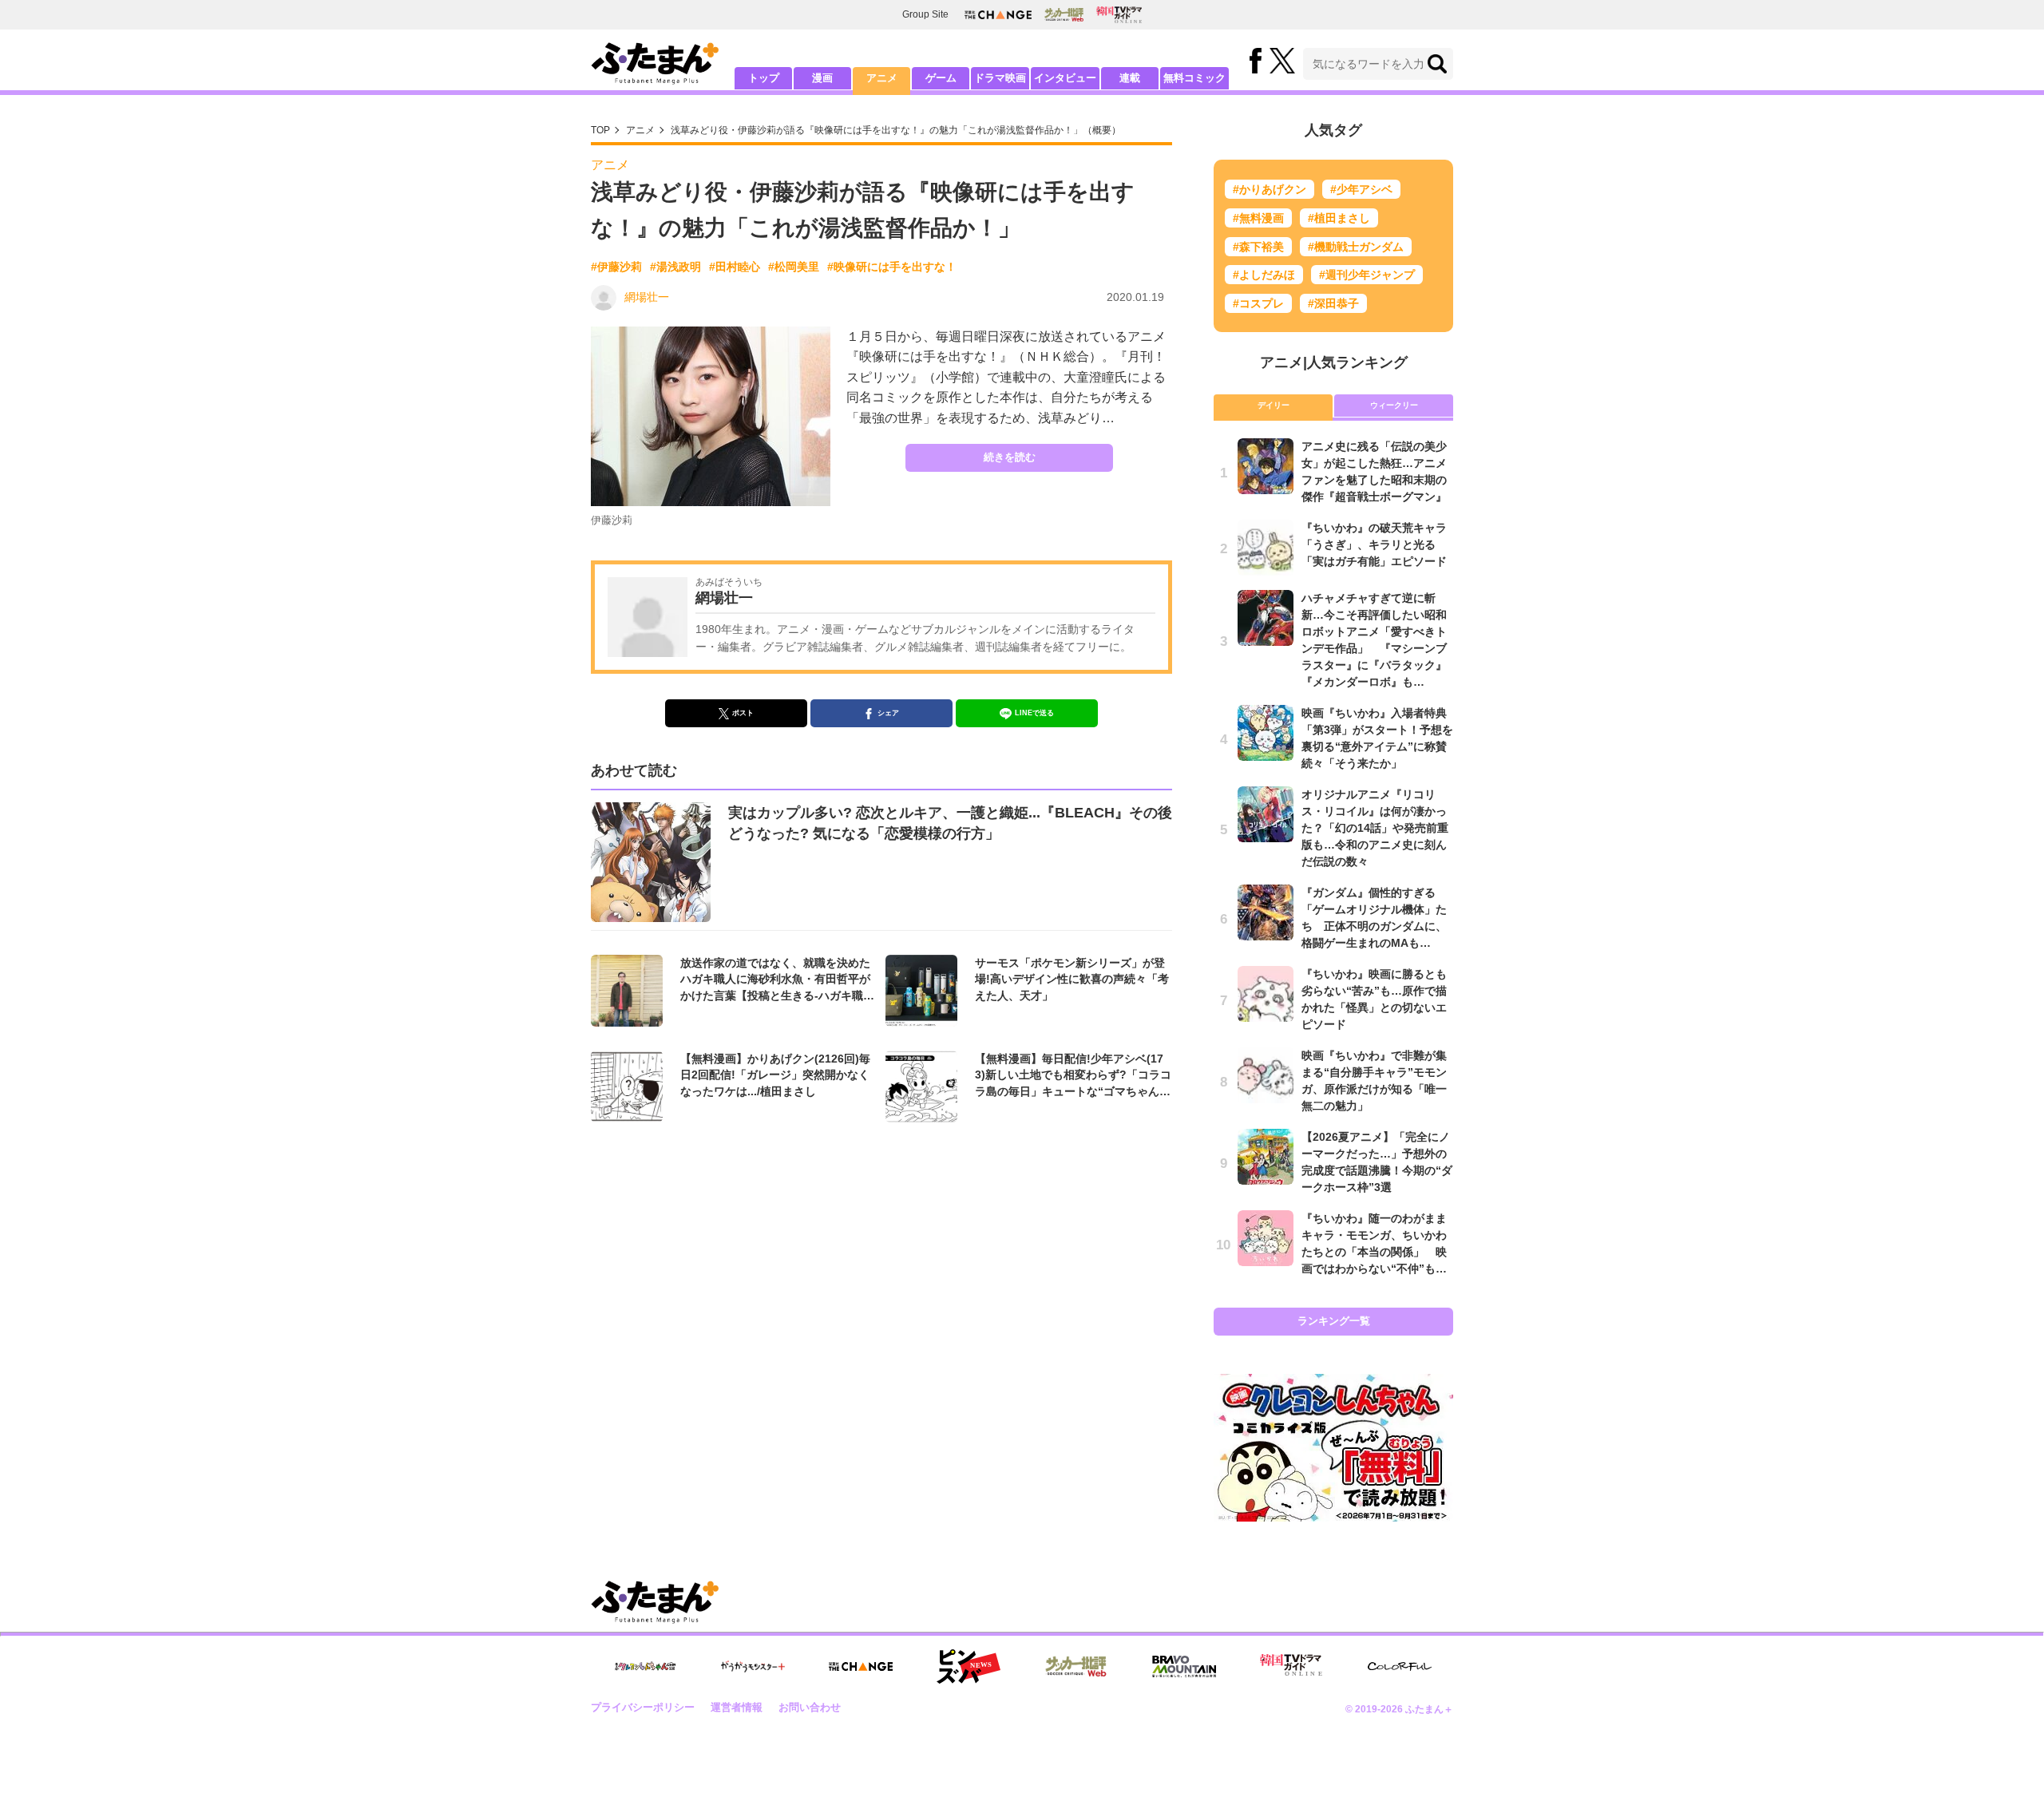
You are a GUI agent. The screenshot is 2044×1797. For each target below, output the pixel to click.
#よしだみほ (1264, 275)
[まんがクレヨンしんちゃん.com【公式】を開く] (645, 1666)
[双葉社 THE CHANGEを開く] (998, 15)
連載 (1130, 78)
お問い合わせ (810, 1707)
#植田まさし (1339, 218)
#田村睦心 (735, 267)
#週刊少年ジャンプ (1367, 275)
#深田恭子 (1333, 303)
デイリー (1274, 405)
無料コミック (1194, 78)
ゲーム (941, 78)
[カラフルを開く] (1400, 1666)
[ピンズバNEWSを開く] (969, 1667)
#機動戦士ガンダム (1356, 247)
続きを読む (1010, 457)
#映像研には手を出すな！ (892, 267)
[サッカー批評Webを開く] (1064, 14)
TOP (600, 130)
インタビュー (1065, 78)
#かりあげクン (1270, 189)
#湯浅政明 (675, 267)
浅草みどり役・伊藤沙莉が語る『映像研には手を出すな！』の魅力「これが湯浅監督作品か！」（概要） (896, 130)
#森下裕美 (1258, 247)
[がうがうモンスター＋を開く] (753, 1666)
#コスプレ (1258, 303)
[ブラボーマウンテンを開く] (1184, 1666)
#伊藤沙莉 (616, 267)
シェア (888, 713)
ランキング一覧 (1334, 1321)
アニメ (882, 78)
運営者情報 (737, 1707)
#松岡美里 (794, 267)
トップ (764, 78)
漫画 (822, 78)
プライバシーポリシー (643, 1707)
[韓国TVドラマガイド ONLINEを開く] (1119, 15)
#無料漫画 (1258, 218)
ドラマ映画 (1000, 78)
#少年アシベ (1361, 189)
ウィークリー (1394, 405)
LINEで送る (1034, 713)
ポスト (743, 713)
